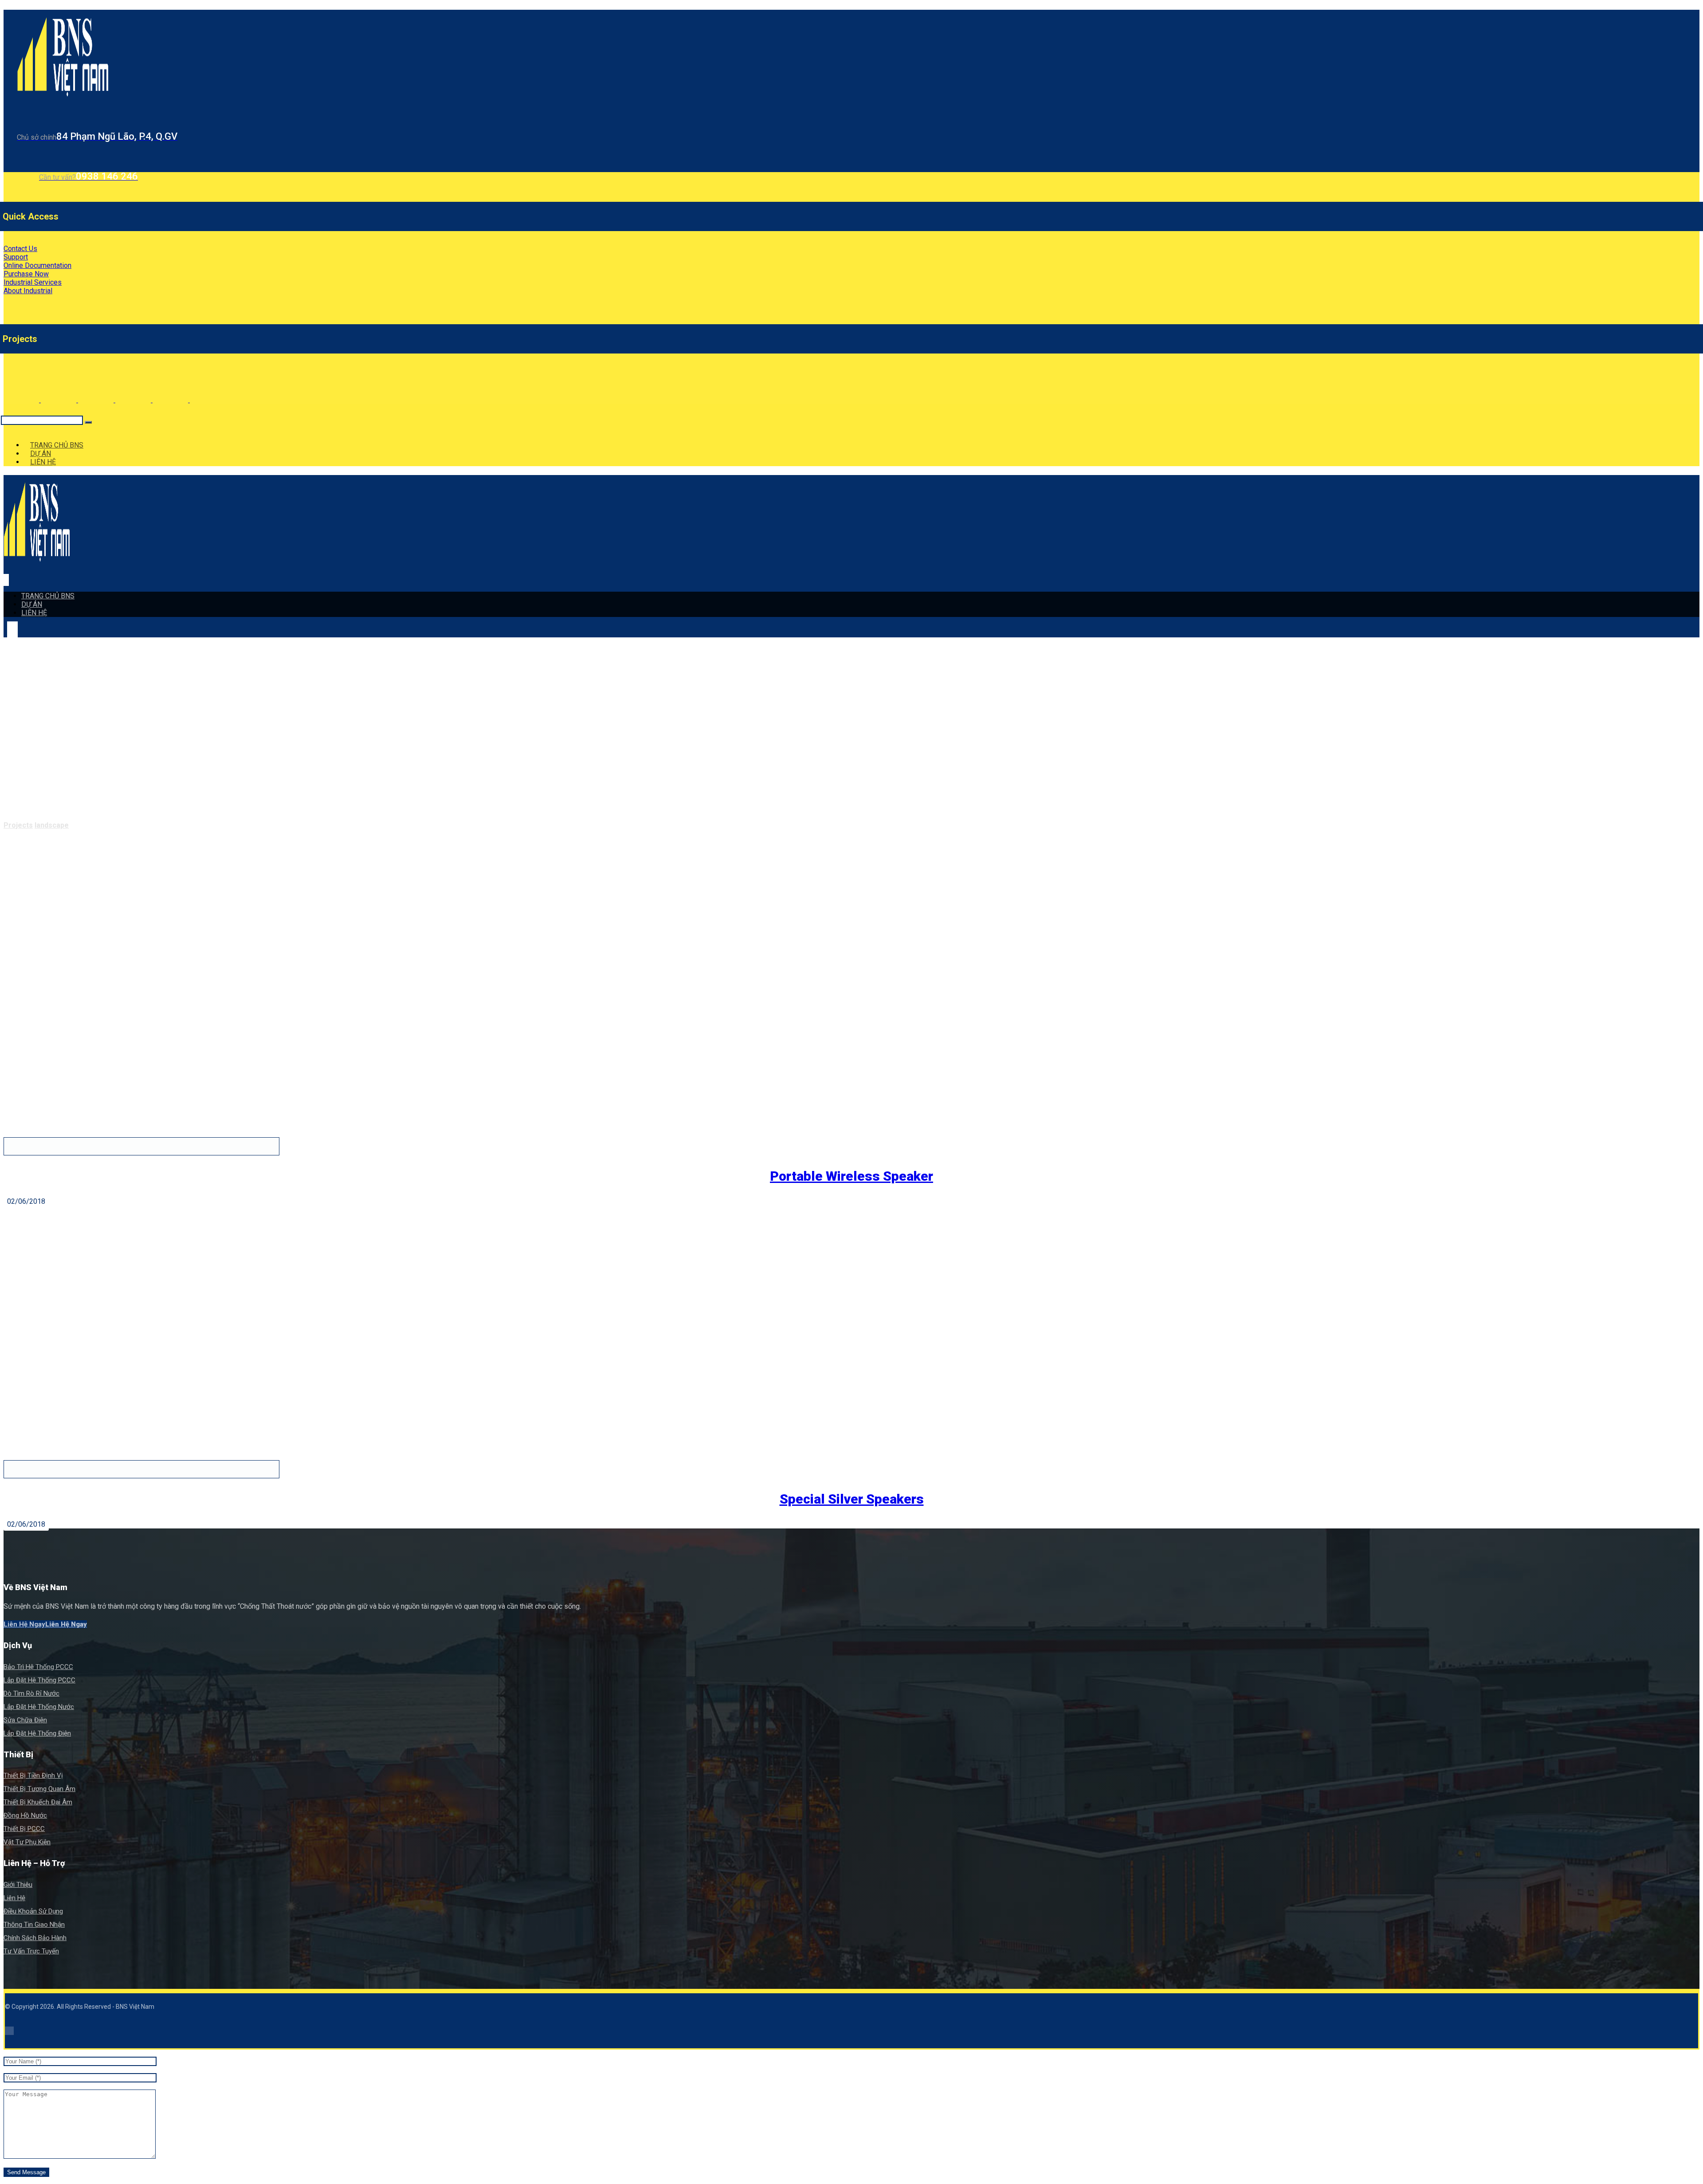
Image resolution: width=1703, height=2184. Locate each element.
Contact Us (20, 249)
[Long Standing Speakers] (208, 400)
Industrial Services (33, 282)
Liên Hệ (14, 1898)
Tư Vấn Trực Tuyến (31, 1951)
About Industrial (28, 291)
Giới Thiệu (18, 1885)
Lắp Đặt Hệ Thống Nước (39, 1707)
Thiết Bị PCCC (24, 1829)
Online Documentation (37, 265)
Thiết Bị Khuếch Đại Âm (38, 1802)
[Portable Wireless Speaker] (97, 400)
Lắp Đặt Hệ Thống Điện (37, 1733)
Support (16, 257)
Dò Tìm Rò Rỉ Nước (31, 1693)
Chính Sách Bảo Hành (35, 1938)
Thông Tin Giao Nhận (34, 1925)
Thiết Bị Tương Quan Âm (39, 1789)
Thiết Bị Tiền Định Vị (33, 1775)
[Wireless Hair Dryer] (59, 400)
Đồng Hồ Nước (25, 1815)
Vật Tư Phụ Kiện (27, 1842)
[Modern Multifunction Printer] (22, 400)
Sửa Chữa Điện (25, 1720)
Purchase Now (26, 274)
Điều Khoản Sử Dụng (33, 1911)
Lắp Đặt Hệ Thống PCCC (39, 1680)
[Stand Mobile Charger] (134, 400)
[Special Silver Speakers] (171, 400)
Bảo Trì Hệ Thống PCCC (38, 1667)
